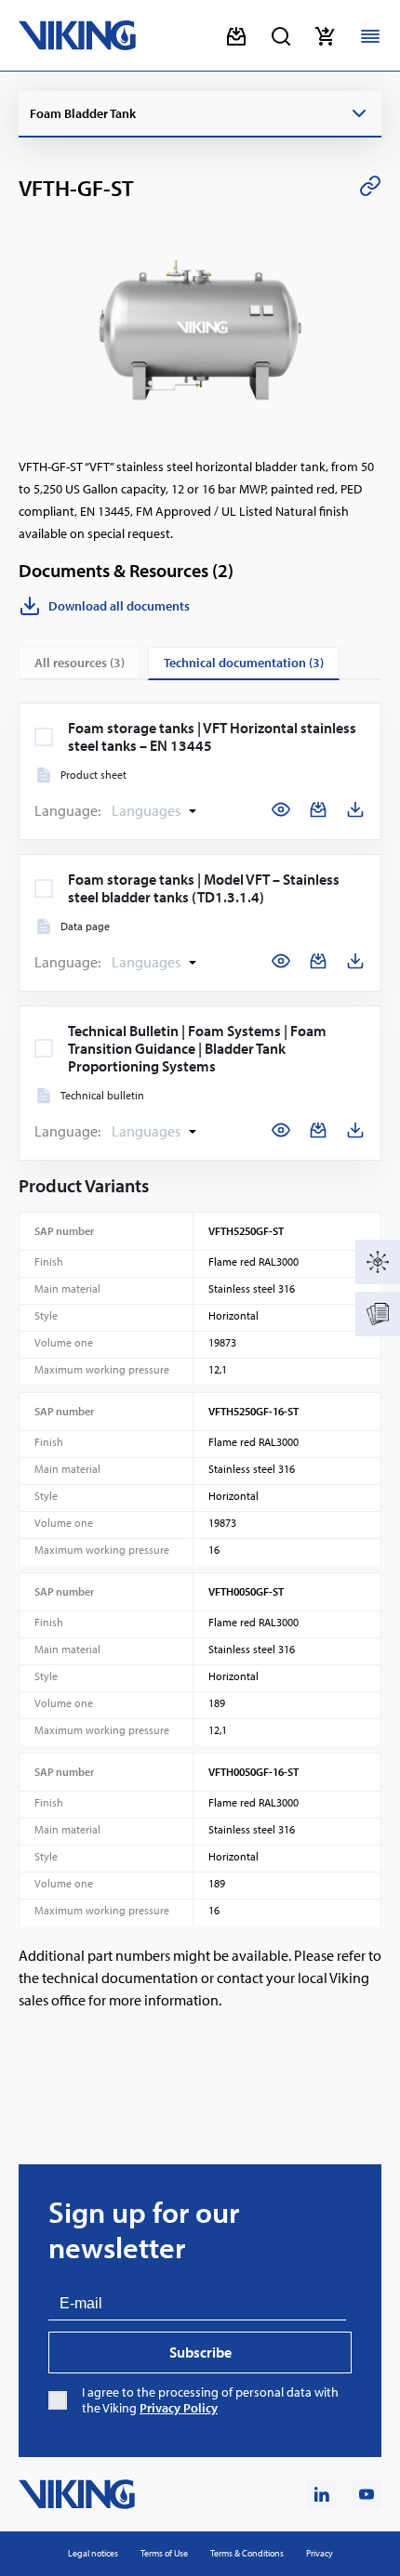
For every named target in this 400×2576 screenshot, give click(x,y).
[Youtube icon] (367, 2494)
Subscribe (200, 2352)
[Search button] (281, 36)
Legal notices (93, 2553)
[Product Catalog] (378, 1262)
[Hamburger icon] (370, 36)
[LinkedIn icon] (322, 2494)
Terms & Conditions (247, 2553)
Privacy (320, 2553)
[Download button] (236, 36)
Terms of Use (164, 2553)
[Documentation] (378, 1314)
